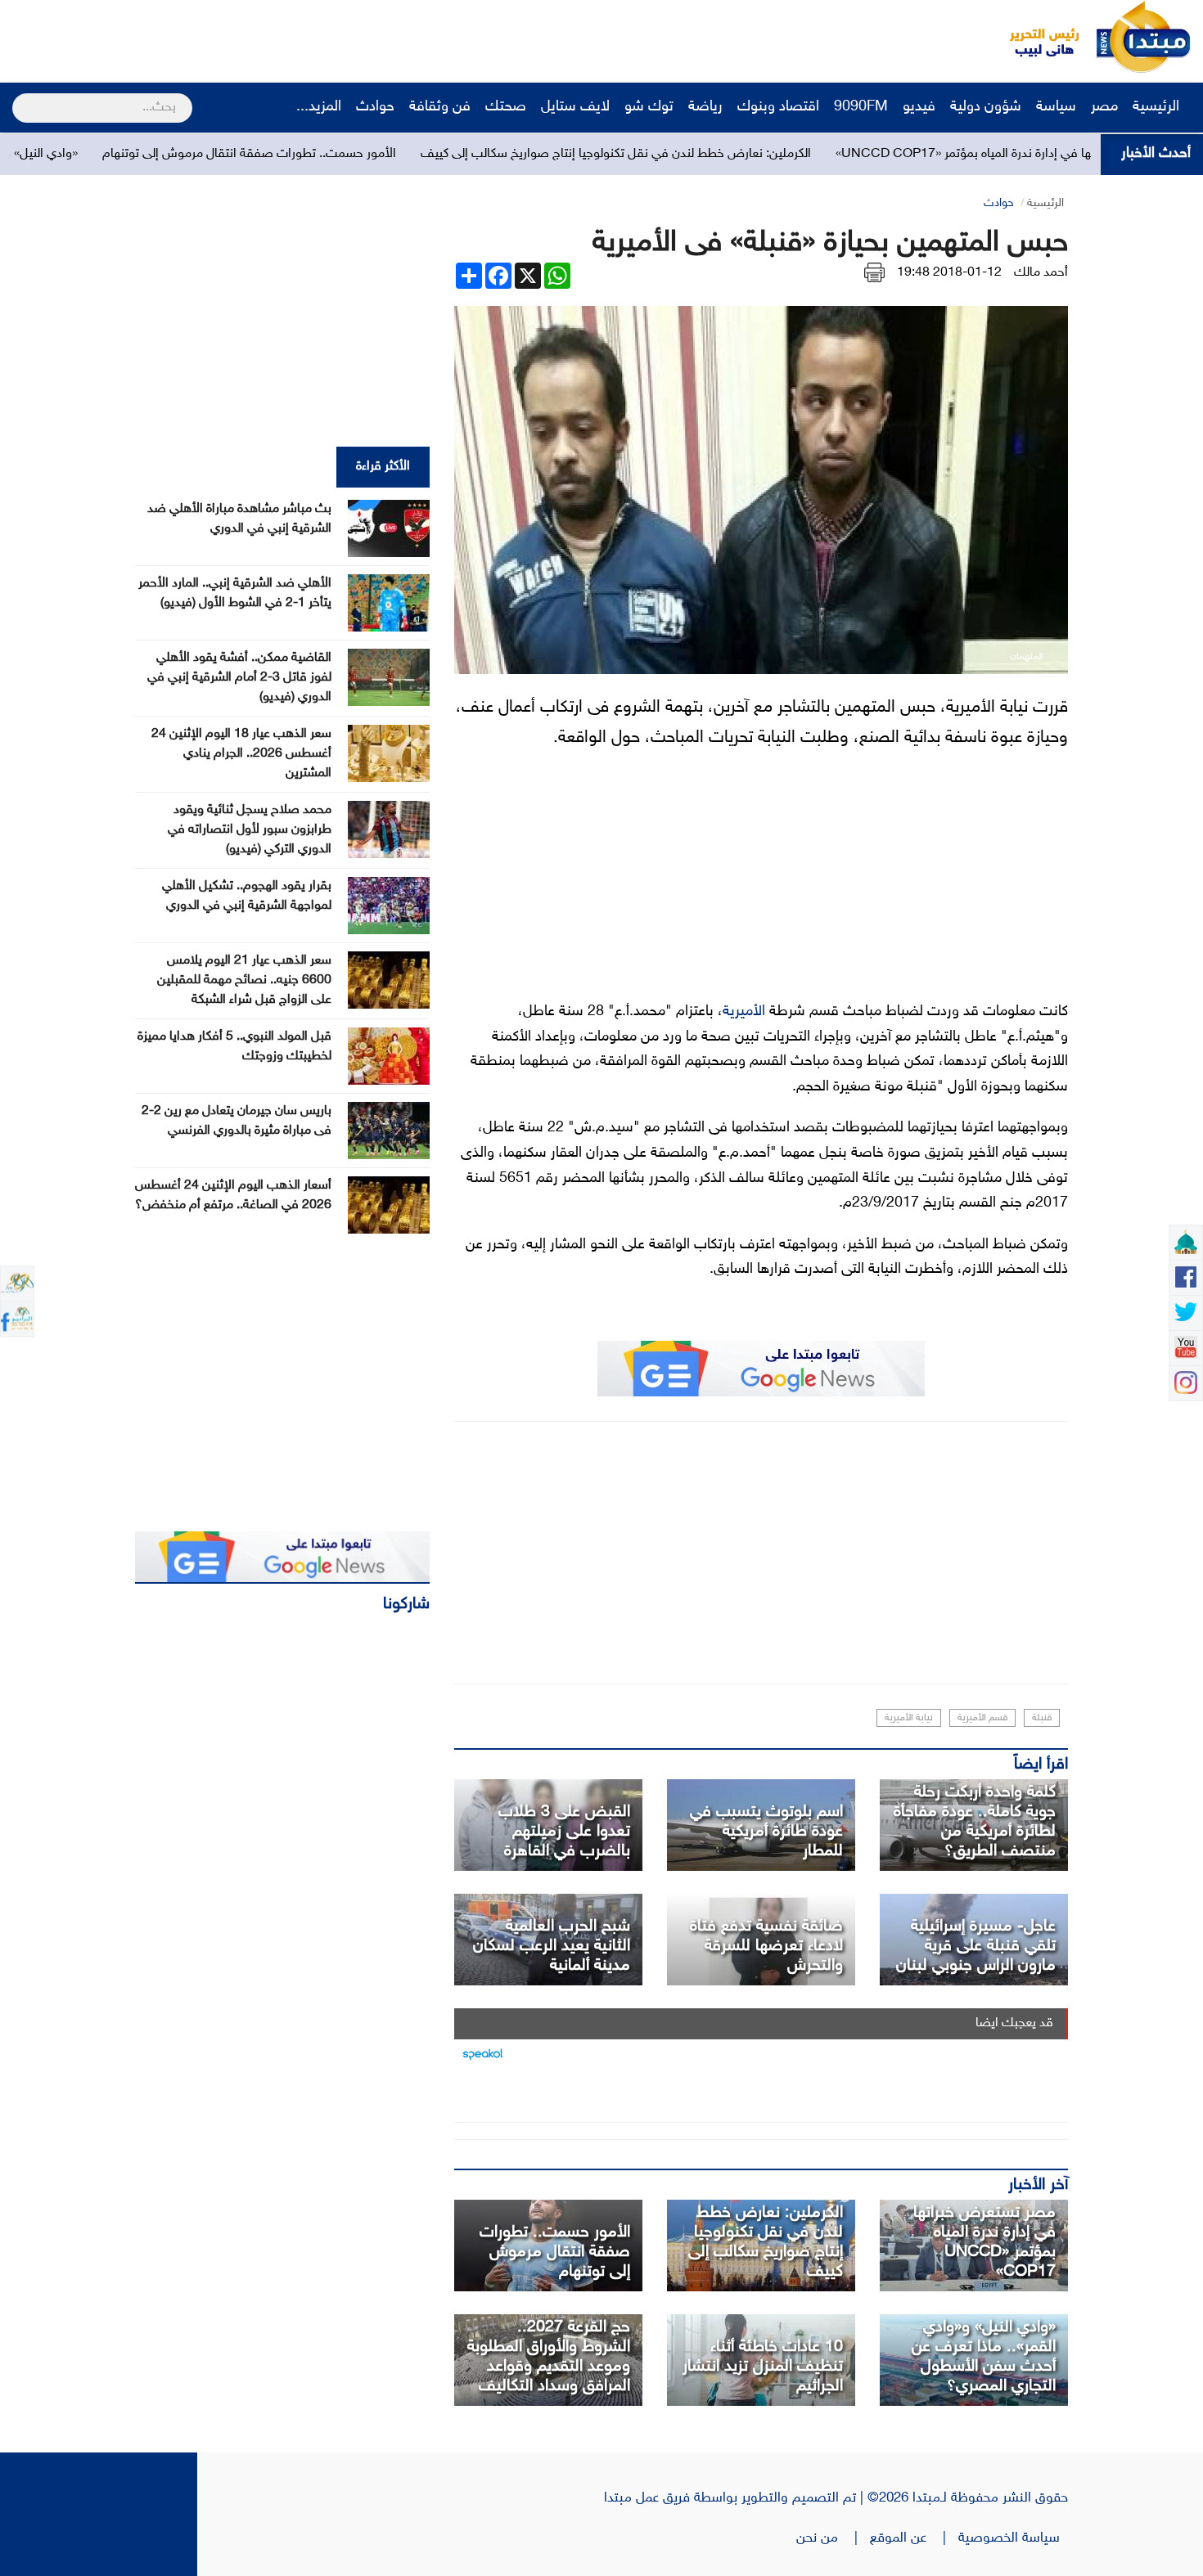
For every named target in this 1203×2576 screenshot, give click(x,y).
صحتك (506, 107)
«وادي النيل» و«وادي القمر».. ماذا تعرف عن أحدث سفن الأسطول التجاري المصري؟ (984, 2357)
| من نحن (833, 2538)
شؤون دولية (986, 107)
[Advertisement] (307, 37)
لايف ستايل (575, 107)
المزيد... (319, 107)
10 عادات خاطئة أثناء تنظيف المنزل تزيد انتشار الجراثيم (763, 2367)
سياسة (1056, 107)
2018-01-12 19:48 (949, 273)
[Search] (19, 97)
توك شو (649, 107)
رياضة (705, 107)
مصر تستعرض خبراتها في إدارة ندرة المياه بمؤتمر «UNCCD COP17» (984, 2242)
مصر (1104, 107)
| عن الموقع (914, 2538)
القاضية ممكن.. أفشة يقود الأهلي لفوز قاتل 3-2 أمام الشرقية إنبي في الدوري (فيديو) (239, 678)
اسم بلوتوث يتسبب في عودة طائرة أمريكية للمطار (766, 1832)
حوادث (375, 107)
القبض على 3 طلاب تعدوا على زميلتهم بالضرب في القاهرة (564, 1832)
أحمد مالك (1041, 273)
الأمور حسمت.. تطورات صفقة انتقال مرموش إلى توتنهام (374, 154)
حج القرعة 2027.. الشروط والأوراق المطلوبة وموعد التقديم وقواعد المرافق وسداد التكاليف (549, 2357)
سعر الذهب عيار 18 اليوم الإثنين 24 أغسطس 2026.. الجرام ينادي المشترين (241, 754)
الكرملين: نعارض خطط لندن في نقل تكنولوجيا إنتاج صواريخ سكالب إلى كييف (741, 154)
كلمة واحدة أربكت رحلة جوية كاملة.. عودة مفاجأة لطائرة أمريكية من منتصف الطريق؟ (975, 1822)
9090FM (861, 107)
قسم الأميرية (982, 1718)
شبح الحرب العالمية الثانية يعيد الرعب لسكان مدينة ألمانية (552, 1946)
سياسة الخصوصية (1013, 2538)
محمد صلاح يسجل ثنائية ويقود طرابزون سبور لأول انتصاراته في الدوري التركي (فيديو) (250, 830)
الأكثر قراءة (383, 467)
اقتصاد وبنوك (778, 107)
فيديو (919, 107)
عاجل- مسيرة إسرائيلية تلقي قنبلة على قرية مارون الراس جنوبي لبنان (976, 1946)
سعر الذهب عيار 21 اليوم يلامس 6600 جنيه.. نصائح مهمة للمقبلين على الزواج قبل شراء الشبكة (244, 980)
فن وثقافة (440, 107)
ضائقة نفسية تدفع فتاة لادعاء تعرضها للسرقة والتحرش (766, 1946)
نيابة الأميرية (909, 1718)
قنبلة (1042, 1718)
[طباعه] (874, 273)
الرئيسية (1158, 107)
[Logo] (1035, 37)
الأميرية (744, 1012)
